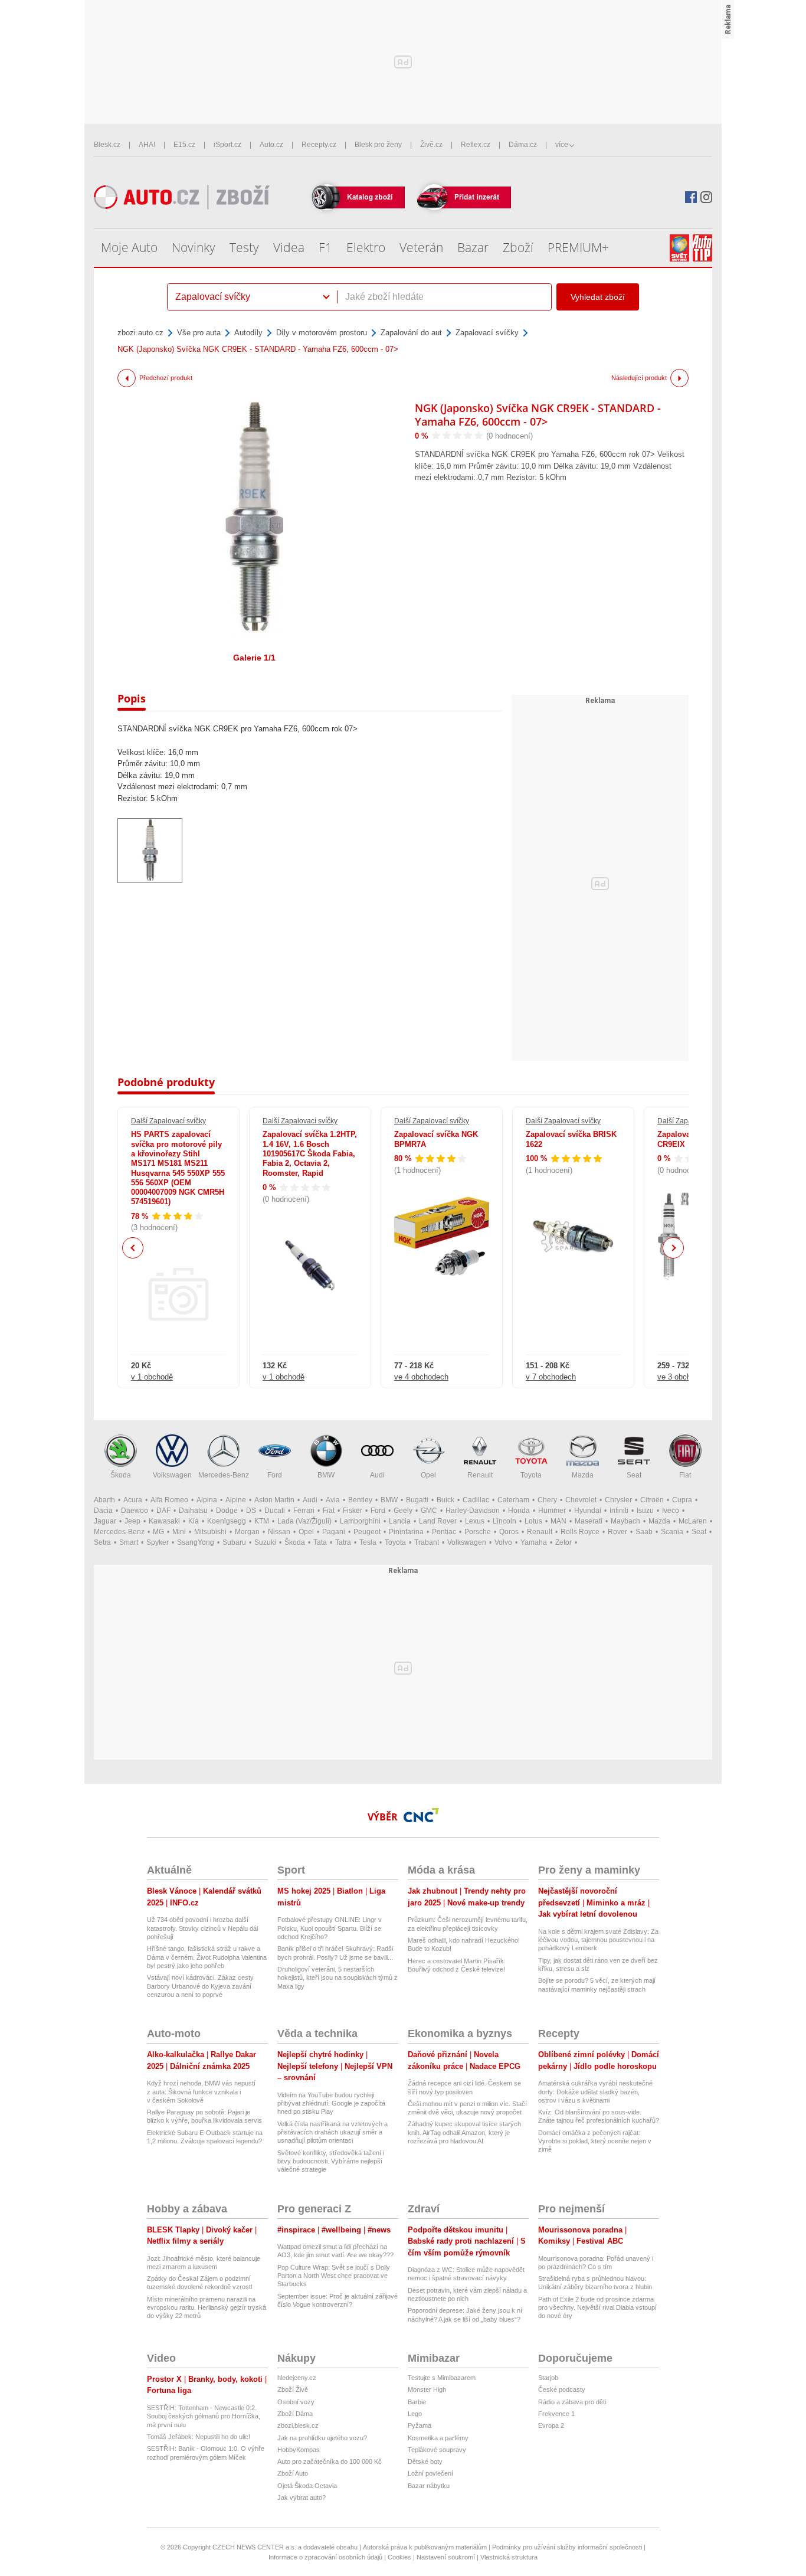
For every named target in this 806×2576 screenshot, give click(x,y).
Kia (194, 1521)
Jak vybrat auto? (302, 2497)
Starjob (548, 2378)
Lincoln (504, 1521)
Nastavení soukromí (446, 2557)
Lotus (533, 1521)
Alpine (236, 1500)
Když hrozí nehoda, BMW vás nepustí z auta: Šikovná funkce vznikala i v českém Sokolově (201, 2092)
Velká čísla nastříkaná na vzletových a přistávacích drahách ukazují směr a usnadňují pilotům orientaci (332, 2132)
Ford (275, 1475)
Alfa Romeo (169, 1500)
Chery (547, 1500)
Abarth (104, 1500)
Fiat (685, 1475)
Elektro (366, 247)
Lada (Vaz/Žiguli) (304, 1521)
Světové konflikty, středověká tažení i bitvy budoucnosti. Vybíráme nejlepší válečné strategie (331, 2161)
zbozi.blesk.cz (298, 2425)
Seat (634, 1475)
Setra (102, 1542)
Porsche (478, 1532)
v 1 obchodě (152, 1377)
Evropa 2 (551, 2425)
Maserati (589, 1521)
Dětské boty (425, 2461)
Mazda (583, 1475)
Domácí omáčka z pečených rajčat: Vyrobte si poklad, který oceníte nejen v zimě (595, 2141)
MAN (558, 1521)
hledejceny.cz (297, 2378)
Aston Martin (274, 1500)
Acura (133, 1500)
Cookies (399, 2557)
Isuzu (645, 1511)
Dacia (103, 1511)
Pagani (334, 1532)
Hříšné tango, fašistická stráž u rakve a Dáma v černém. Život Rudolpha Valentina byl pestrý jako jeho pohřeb (207, 1957)
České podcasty (562, 2389)
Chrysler (618, 1500)
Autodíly (248, 333)
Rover (617, 1532)
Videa (289, 247)
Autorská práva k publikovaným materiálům (425, 2547)
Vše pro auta (199, 333)
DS (251, 1511)
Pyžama (420, 2425)
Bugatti (417, 1500)
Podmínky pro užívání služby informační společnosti (567, 2547)
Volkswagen (172, 1475)
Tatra (343, 1542)
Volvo (503, 1542)
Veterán (421, 247)
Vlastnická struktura (509, 2557)
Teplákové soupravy (437, 2450)
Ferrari (304, 1511)
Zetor (563, 1542)
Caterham (513, 1500)
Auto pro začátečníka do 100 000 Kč (330, 2461)
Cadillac (476, 1500)
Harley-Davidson (473, 1511)
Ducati (275, 1511)
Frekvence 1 (556, 2414)
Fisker (353, 1511)
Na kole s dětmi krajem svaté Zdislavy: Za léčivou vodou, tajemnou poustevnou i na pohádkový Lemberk (598, 1940)
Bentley (360, 1500)
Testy (244, 247)
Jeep (132, 1521)
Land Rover (438, 1521)
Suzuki (265, 1542)
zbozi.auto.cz (140, 333)
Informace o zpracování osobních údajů (325, 2557)
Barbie (417, 2402)
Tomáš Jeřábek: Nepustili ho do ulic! (199, 2437)
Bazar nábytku (429, 2486)
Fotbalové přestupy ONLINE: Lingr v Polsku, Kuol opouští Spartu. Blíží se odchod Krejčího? (330, 1928)
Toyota (531, 1475)
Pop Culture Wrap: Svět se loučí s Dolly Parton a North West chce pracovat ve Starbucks (334, 2276)
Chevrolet (581, 1500)
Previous (133, 1248)
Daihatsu (193, 1511)
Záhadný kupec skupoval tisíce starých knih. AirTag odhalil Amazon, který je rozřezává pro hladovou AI (464, 2132)
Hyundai (588, 1511)
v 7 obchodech (551, 1377)
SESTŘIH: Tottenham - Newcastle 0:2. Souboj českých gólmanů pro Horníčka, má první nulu (204, 2416)
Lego (415, 2414)
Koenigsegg (227, 1521)
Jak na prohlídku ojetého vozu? (322, 2438)
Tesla (368, 1542)
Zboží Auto (293, 2473)
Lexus (475, 1521)
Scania (672, 1532)
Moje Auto (129, 247)
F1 (325, 247)
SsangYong (196, 1542)
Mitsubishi (210, 1532)
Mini (179, 1532)
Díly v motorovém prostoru (322, 333)
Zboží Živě (293, 2389)
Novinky (194, 247)
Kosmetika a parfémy (438, 2438)
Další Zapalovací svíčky (168, 1121)
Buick (445, 1500)
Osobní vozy (296, 2402)
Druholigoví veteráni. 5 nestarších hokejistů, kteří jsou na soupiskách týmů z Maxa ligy (338, 1978)
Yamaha (534, 1542)
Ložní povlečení (430, 2473)
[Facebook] (691, 197)
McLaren (693, 1521)
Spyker (158, 1542)
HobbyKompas (299, 2450)
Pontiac (444, 1532)
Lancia (400, 1521)
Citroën (652, 1500)
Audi (377, 1475)
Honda (519, 1511)
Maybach (625, 1521)
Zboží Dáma (295, 2414)
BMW (326, 1475)
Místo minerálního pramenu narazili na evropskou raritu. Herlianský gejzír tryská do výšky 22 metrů (207, 2308)
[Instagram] (706, 197)
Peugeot (367, 1532)
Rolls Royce (580, 1532)
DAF (163, 1511)
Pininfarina (406, 1532)
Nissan (279, 1532)
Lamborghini (360, 1521)
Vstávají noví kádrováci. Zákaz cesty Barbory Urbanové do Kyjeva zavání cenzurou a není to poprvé (200, 1986)
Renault (480, 1475)
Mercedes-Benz (224, 1475)
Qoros (509, 1532)
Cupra (682, 1500)
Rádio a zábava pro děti (572, 2402)
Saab (644, 1532)
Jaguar (105, 1521)
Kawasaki (164, 1521)
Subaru (234, 1542)
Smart (129, 1542)
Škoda (121, 1475)
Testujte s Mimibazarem (442, 2378)
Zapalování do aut (411, 333)
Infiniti (619, 1511)
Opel (428, 1475)
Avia (333, 1500)
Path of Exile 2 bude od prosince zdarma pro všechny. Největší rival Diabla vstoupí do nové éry (597, 2308)
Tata (320, 1542)
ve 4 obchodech (421, 1377)
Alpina (207, 1500)
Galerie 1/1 (254, 658)
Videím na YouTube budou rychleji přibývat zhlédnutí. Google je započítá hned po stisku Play (331, 2103)
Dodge (227, 1511)
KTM (262, 1521)
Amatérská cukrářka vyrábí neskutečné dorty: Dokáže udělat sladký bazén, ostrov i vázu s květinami (595, 2092)
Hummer (552, 1511)
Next (674, 1248)
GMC (429, 1511)
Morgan (247, 1532)
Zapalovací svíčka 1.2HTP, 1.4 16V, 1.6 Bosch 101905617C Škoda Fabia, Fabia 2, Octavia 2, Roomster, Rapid (310, 1153)
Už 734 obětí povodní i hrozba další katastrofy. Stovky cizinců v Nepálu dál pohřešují (202, 1928)
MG (158, 1532)
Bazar (473, 247)
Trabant (427, 1542)
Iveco (671, 1511)
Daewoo (135, 1511)
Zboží (518, 247)
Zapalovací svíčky (487, 333)
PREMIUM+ (578, 247)
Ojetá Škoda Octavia (307, 2486)
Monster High (427, 2389)
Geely (403, 1511)
